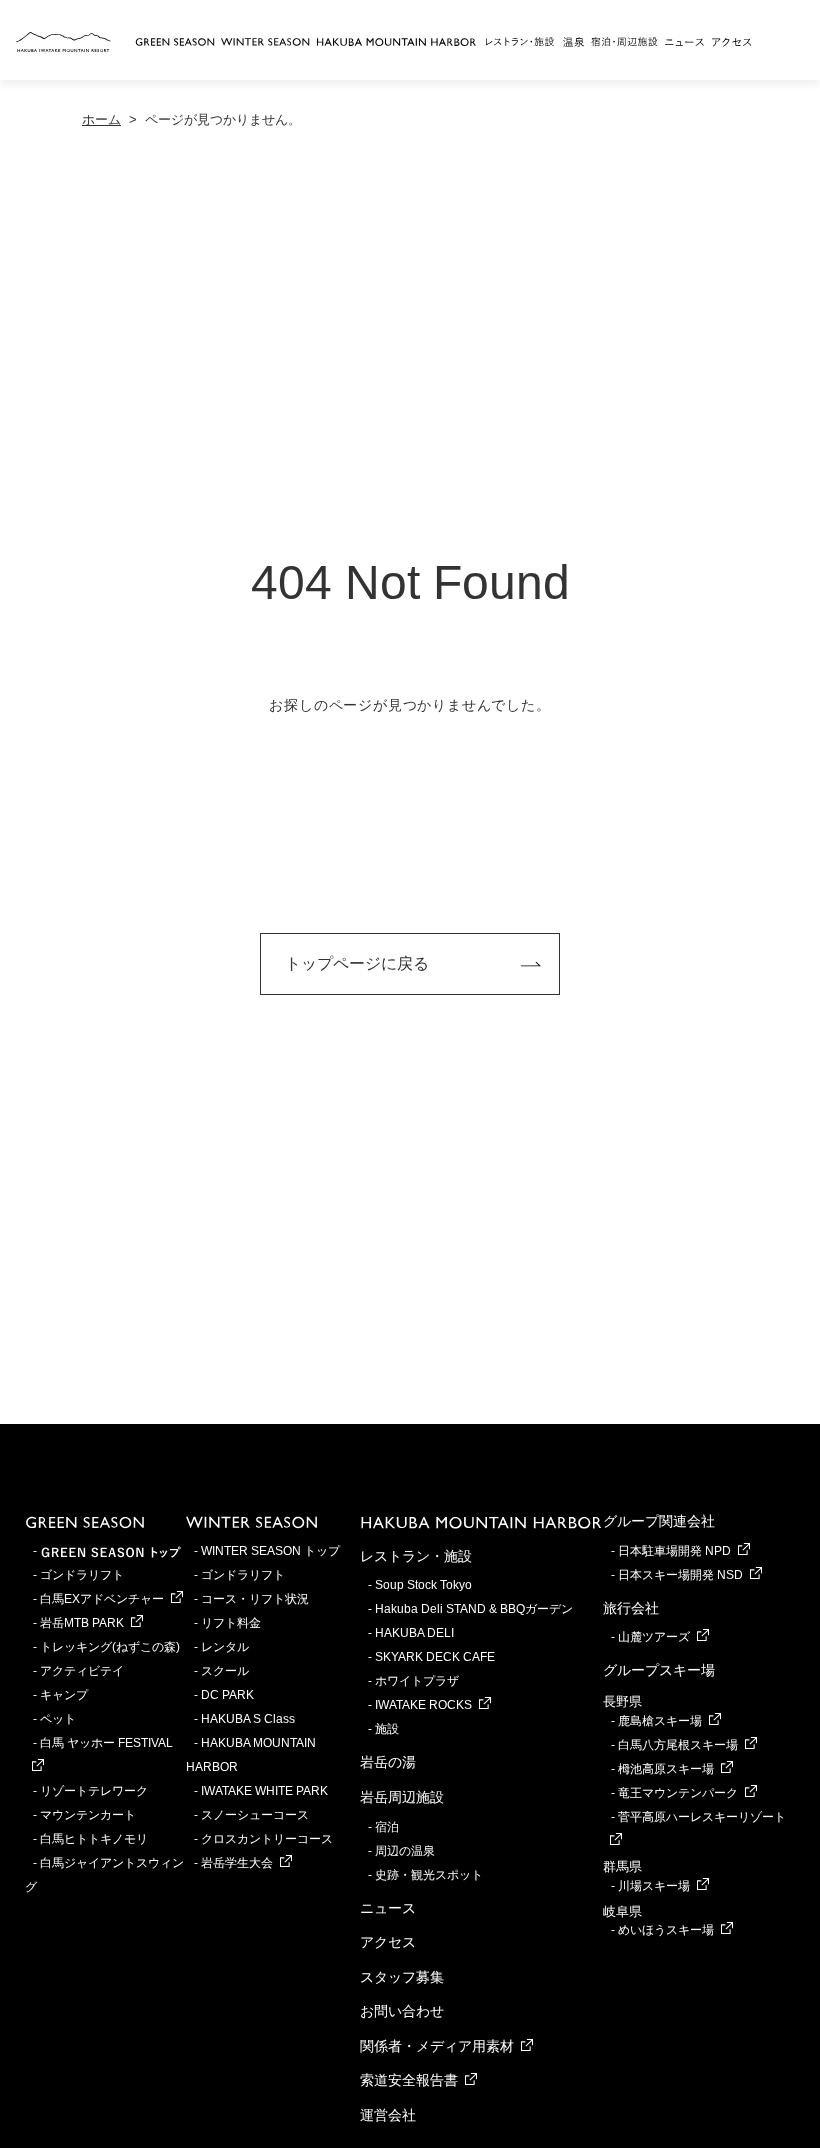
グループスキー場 (659, 1670)
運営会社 (388, 2115)
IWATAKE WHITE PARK (264, 1791)
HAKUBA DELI (414, 1633)
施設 (387, 1729)
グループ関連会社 (659, 1521)
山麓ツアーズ (654, 1637)
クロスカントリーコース (267, 1839)
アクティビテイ (82, 1671)
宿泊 (387, 1827)
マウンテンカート (88, 1815)
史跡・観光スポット (429, 1875)
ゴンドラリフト (82, 1575)
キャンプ (64, 1695)
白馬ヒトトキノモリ (94, 1839)
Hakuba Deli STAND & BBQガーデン (474, 1609)
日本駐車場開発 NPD (674, 1551)
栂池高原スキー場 (666, 1769)
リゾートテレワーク (94, 1791)
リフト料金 (231, 1623)
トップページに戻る (357, 963)
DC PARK (227, 1695)
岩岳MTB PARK (82, 1623)
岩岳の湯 (388, 1762)
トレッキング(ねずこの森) (110, 1647)
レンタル (225, 1647)
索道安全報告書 (409, 2080)
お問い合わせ (402, 2011)
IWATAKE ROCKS (423, 1705)
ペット (58, 1719)
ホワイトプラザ (417, 1681)
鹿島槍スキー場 (660, 1721)
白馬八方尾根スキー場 (678, 1745)
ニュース (388, 1908)
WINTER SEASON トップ (270, 1551)
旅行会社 (631, 1608)
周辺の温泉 (405, 1851)
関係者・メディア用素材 (437, 2046)
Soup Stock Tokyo (423, 1585)
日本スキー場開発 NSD (680, 1575)
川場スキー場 (654, 1886)
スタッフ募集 (402, 1977)
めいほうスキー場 (666, 1930)
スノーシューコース (255, 1815)
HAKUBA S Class (248, 1719)
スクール (225, 1671)
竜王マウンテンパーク (678, 1793)
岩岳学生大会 (237, 1863)
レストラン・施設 (416, 1556)
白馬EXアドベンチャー (102, 1599)
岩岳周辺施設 (402, 1797)
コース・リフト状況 (255, 1599)
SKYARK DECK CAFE (435, 1657)
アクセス (388, 1942)
